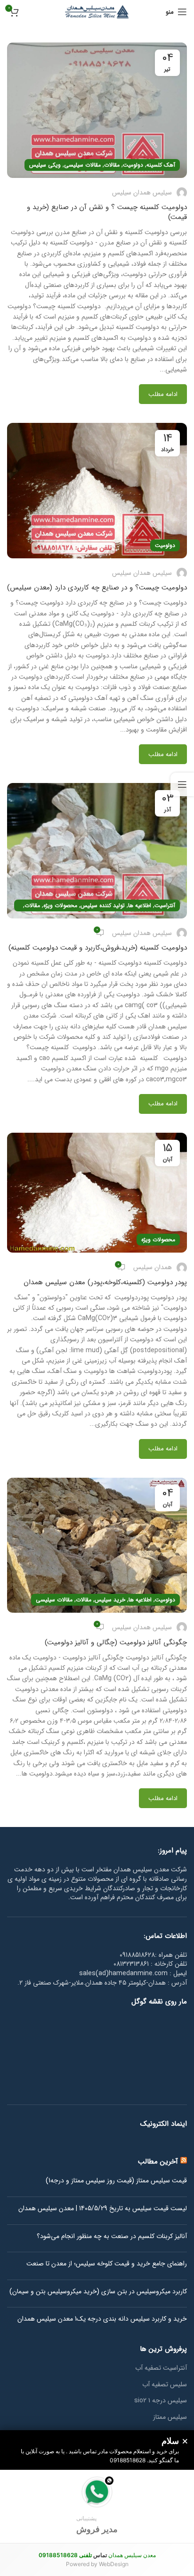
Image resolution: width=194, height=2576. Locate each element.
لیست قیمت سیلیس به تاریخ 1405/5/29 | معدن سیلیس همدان (103, 2209)
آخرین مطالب (158, 2162)
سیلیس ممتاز (170, 2417)
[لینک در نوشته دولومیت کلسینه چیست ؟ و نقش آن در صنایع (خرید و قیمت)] (97, 110)
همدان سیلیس (153, 1267)
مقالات (112, 165)
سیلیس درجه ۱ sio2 (161, 2401)
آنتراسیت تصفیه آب (161, 2368)
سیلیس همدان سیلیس (142, 193)
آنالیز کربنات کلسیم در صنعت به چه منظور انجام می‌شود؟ (112, 2237)
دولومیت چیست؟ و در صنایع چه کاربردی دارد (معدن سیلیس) (97, 588)
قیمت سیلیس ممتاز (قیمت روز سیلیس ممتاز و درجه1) (116, 2181)
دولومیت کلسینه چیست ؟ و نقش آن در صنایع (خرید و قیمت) (107, 212)
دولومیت (133, 165)
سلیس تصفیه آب (165, 2385)
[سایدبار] (182, 784)
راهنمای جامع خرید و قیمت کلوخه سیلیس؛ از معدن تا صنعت (107, 2264)
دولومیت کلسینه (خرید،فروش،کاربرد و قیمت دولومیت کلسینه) (98, 948)
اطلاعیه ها (140, 905)
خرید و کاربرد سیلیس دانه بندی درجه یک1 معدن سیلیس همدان (102, 2319)
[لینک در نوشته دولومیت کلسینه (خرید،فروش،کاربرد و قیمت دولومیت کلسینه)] (97, 851)
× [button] (185, 2441)
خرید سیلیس (110, 1600)
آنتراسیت (165, 905)
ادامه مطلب (163, 394)
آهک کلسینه (161, 165)
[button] (97, 2506)
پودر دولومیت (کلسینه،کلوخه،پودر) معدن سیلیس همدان (105, 1282)
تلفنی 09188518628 (65, 2555)
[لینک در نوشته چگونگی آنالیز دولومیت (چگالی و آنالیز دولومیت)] (97, 1545)
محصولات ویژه (60, 905)
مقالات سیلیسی (82, 165)
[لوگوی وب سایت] (97, 11)
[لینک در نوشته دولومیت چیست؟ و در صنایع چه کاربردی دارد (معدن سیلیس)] (97, 491)
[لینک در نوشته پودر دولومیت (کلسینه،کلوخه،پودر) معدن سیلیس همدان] (97, 1193)
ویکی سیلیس (45, 165)
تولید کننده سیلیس (103, 905)
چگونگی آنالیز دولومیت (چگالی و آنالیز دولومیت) (116, 1642)
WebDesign (114, 2564)
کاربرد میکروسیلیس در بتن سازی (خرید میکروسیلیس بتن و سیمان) (98, 2292)
